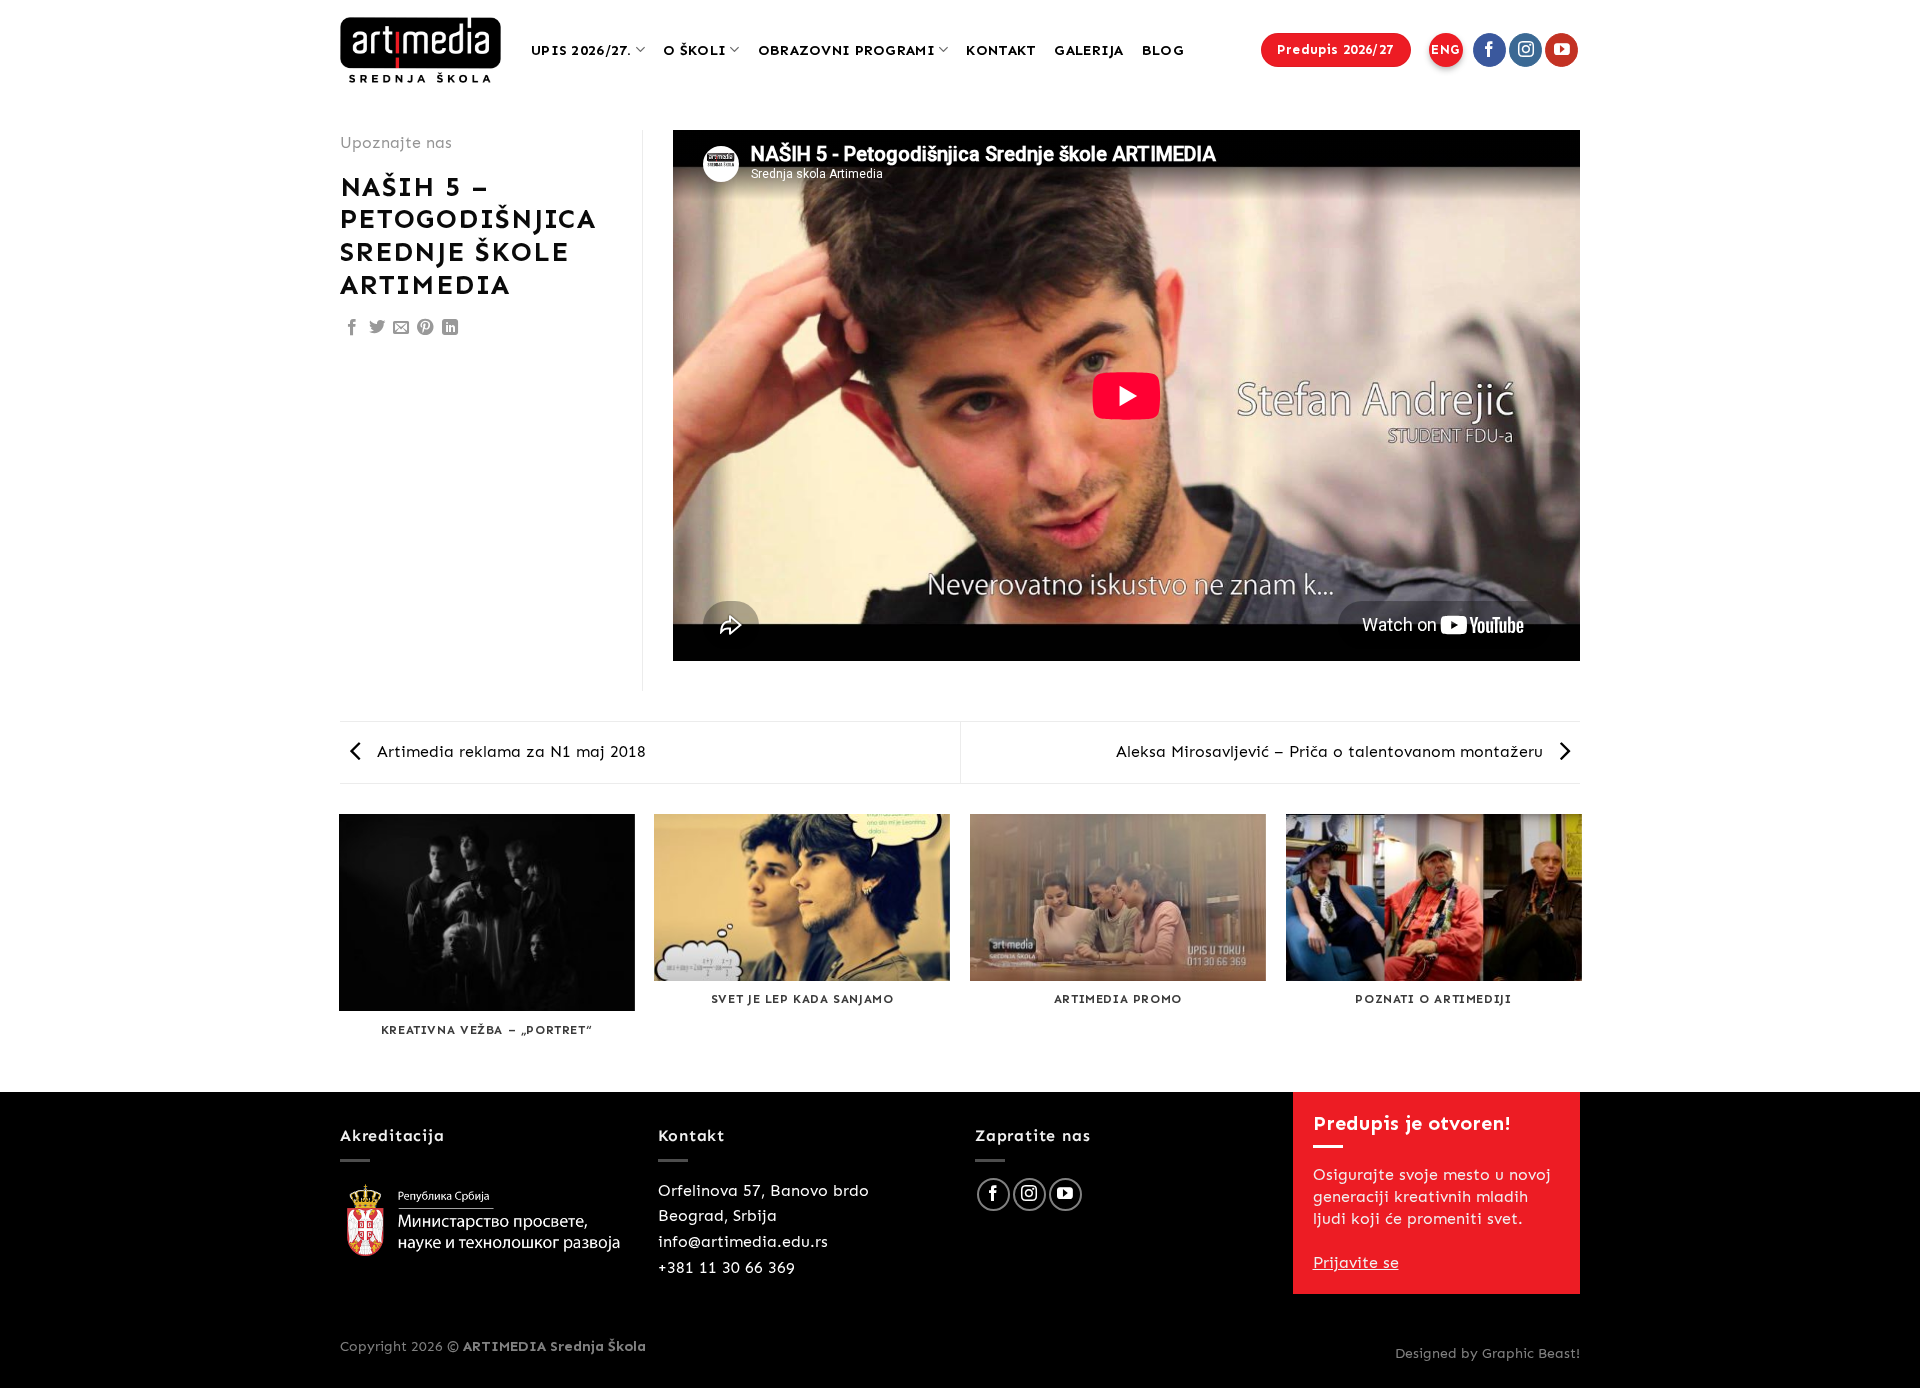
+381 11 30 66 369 (726, 1267)
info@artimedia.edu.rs (743, 1241)
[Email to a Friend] (401, 328)
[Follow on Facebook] (1489, 50)
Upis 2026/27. (581, 50)
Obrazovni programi (846, 50)
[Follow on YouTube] (1561, 50)
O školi (694, 50)
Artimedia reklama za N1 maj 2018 (509, 751)
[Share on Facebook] (352, 328)
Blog (1163, 50)
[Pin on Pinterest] (425, 328)
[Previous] (340, 951)
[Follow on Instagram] (1525, 50)
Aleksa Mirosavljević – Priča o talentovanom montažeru (1332, 751)
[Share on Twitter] (377, 328)
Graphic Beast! (1531, 1353)
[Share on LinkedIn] (450, 328)
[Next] (1580, 951)
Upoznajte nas (396, 142)
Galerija (1088, 50)
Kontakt (1001, 50)
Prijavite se (1356, 1262)
